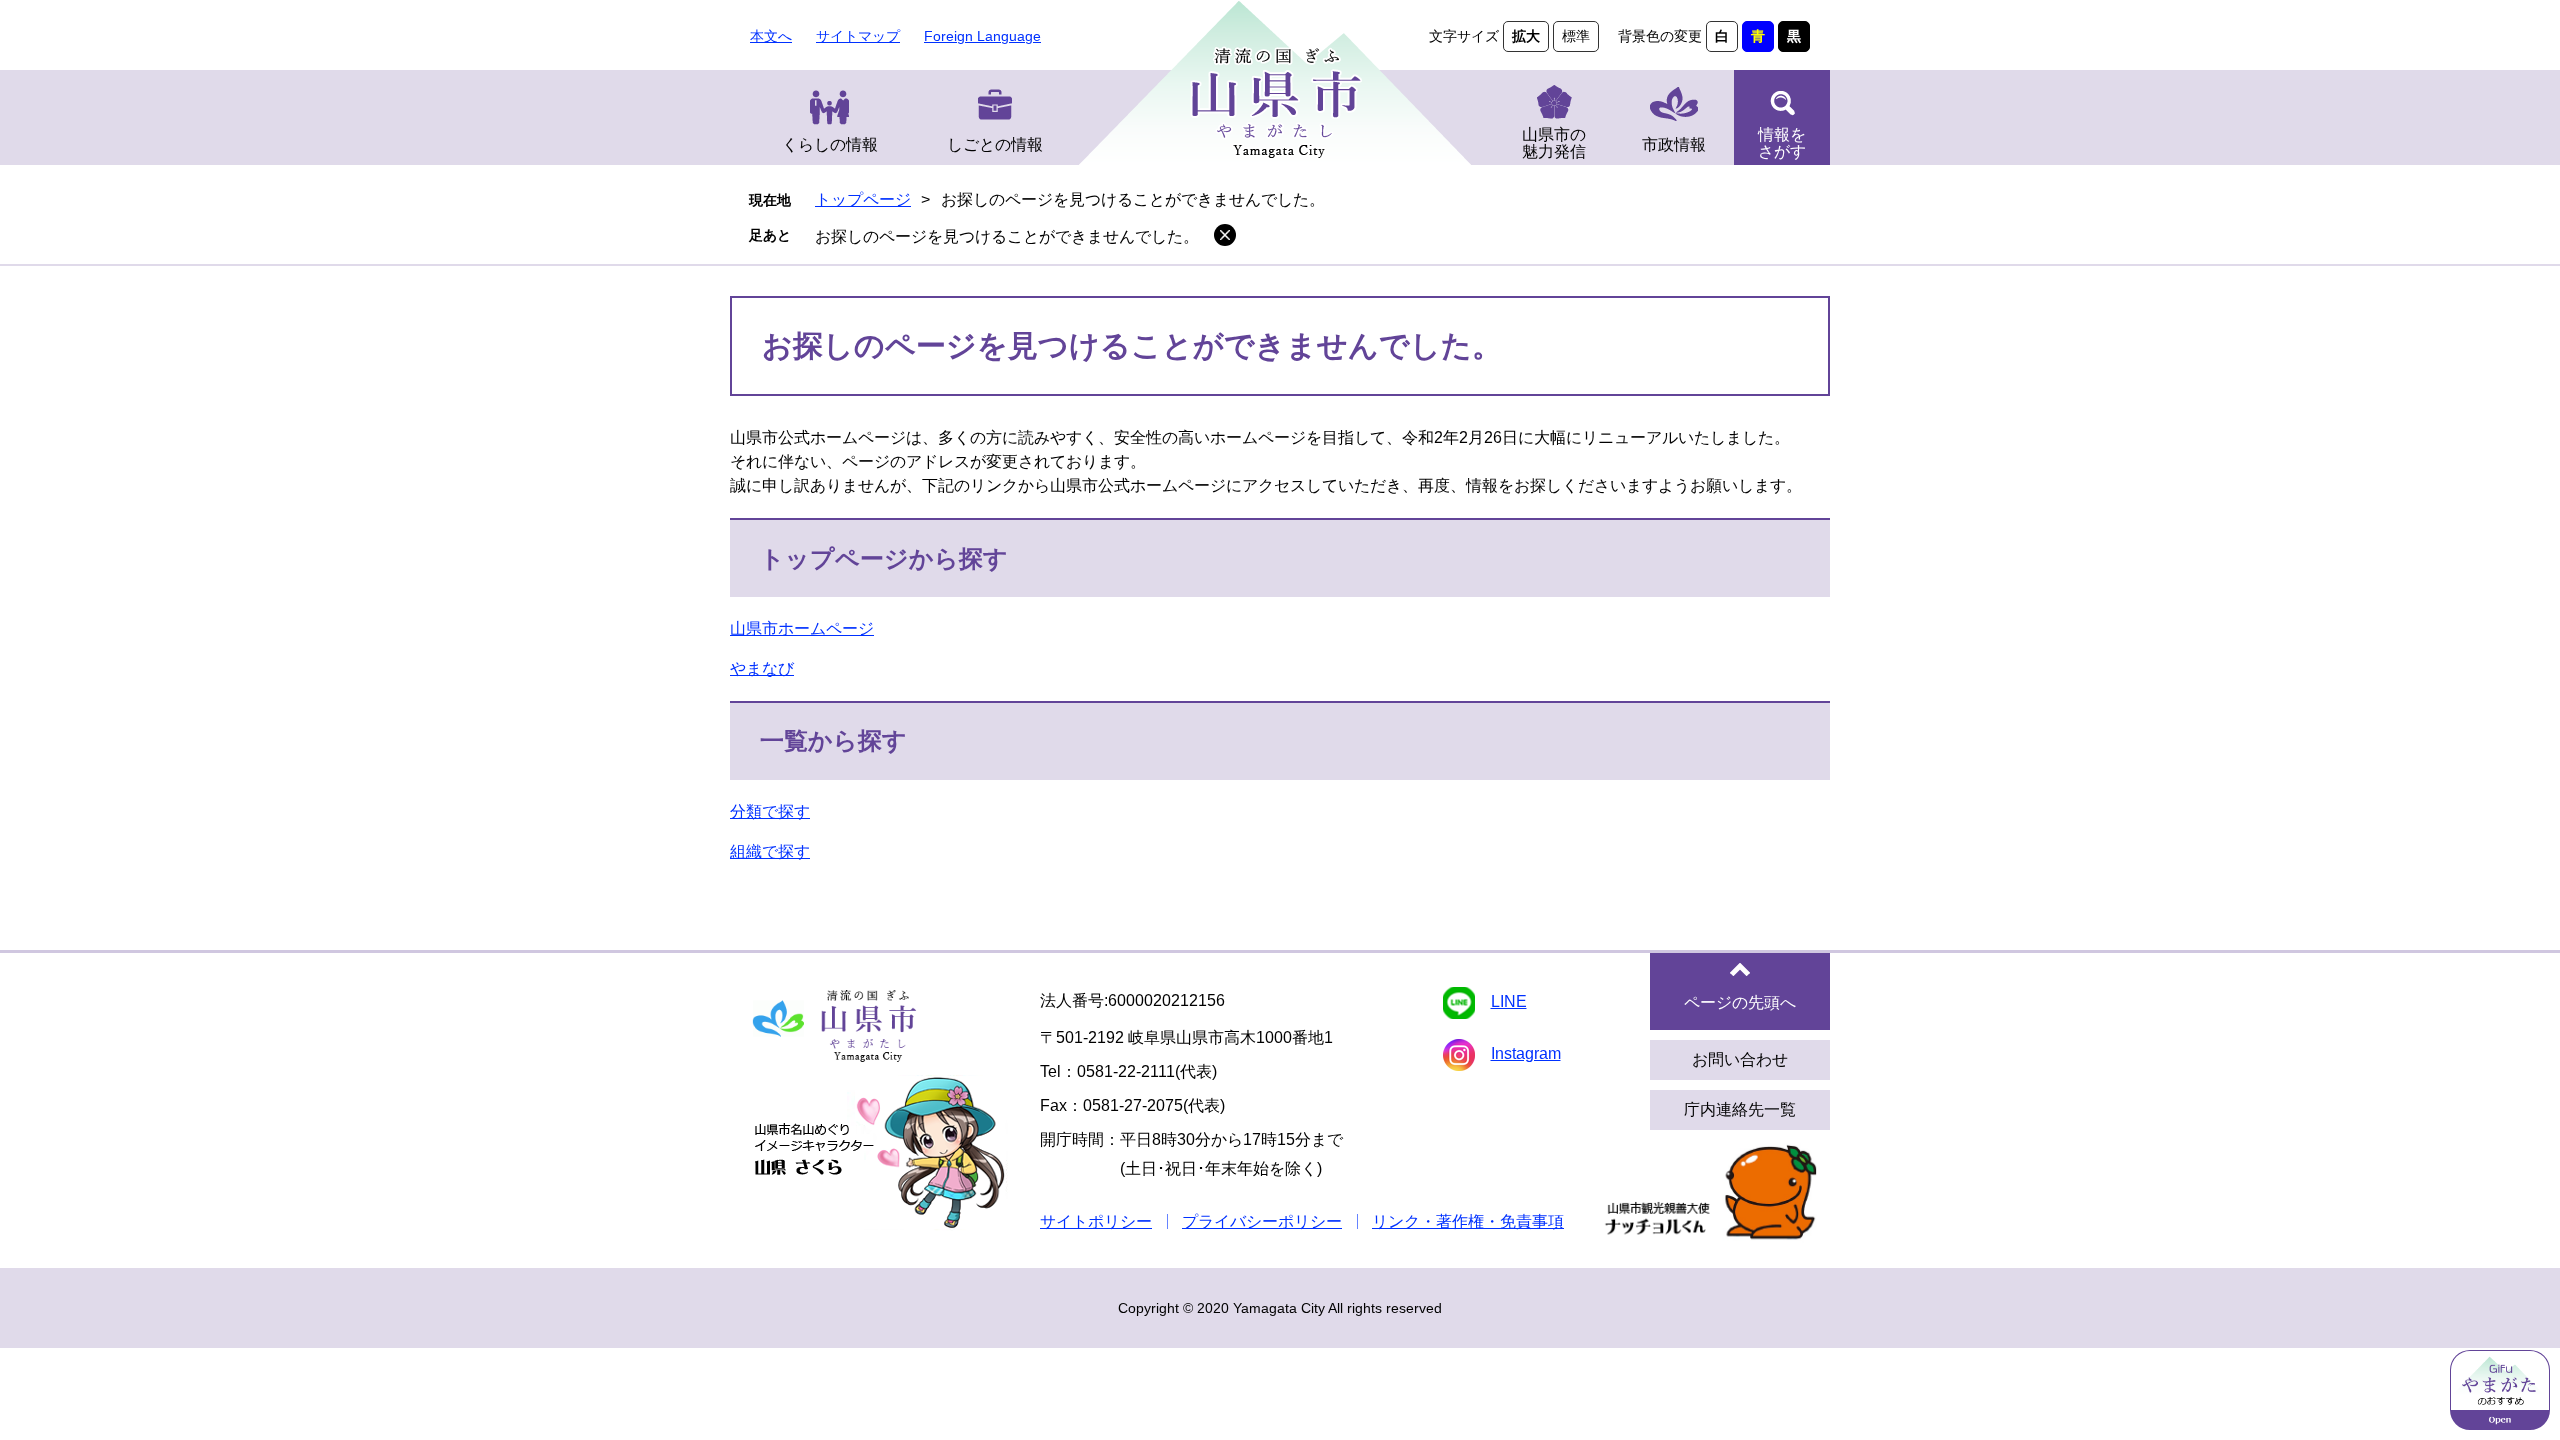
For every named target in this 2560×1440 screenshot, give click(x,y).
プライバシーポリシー (1262, 1221)
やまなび (762, 668)
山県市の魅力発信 (1554, 143)
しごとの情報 (995, 144)
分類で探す (770, 811)
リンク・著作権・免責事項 (1468, 1221)
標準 (1576, 36)
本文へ (771, 36)
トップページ (863, 199)
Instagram (1526, 1053)
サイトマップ (858, 36)
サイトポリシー (1096, 1221)
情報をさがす (1782, 143)
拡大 (1526, 36)
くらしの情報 (830, 144)
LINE (1509, 1001)
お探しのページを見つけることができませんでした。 (1007, 236)
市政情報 (1674, 144)
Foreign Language (982, 36)
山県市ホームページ (802, 628)
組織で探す (770, 851)
